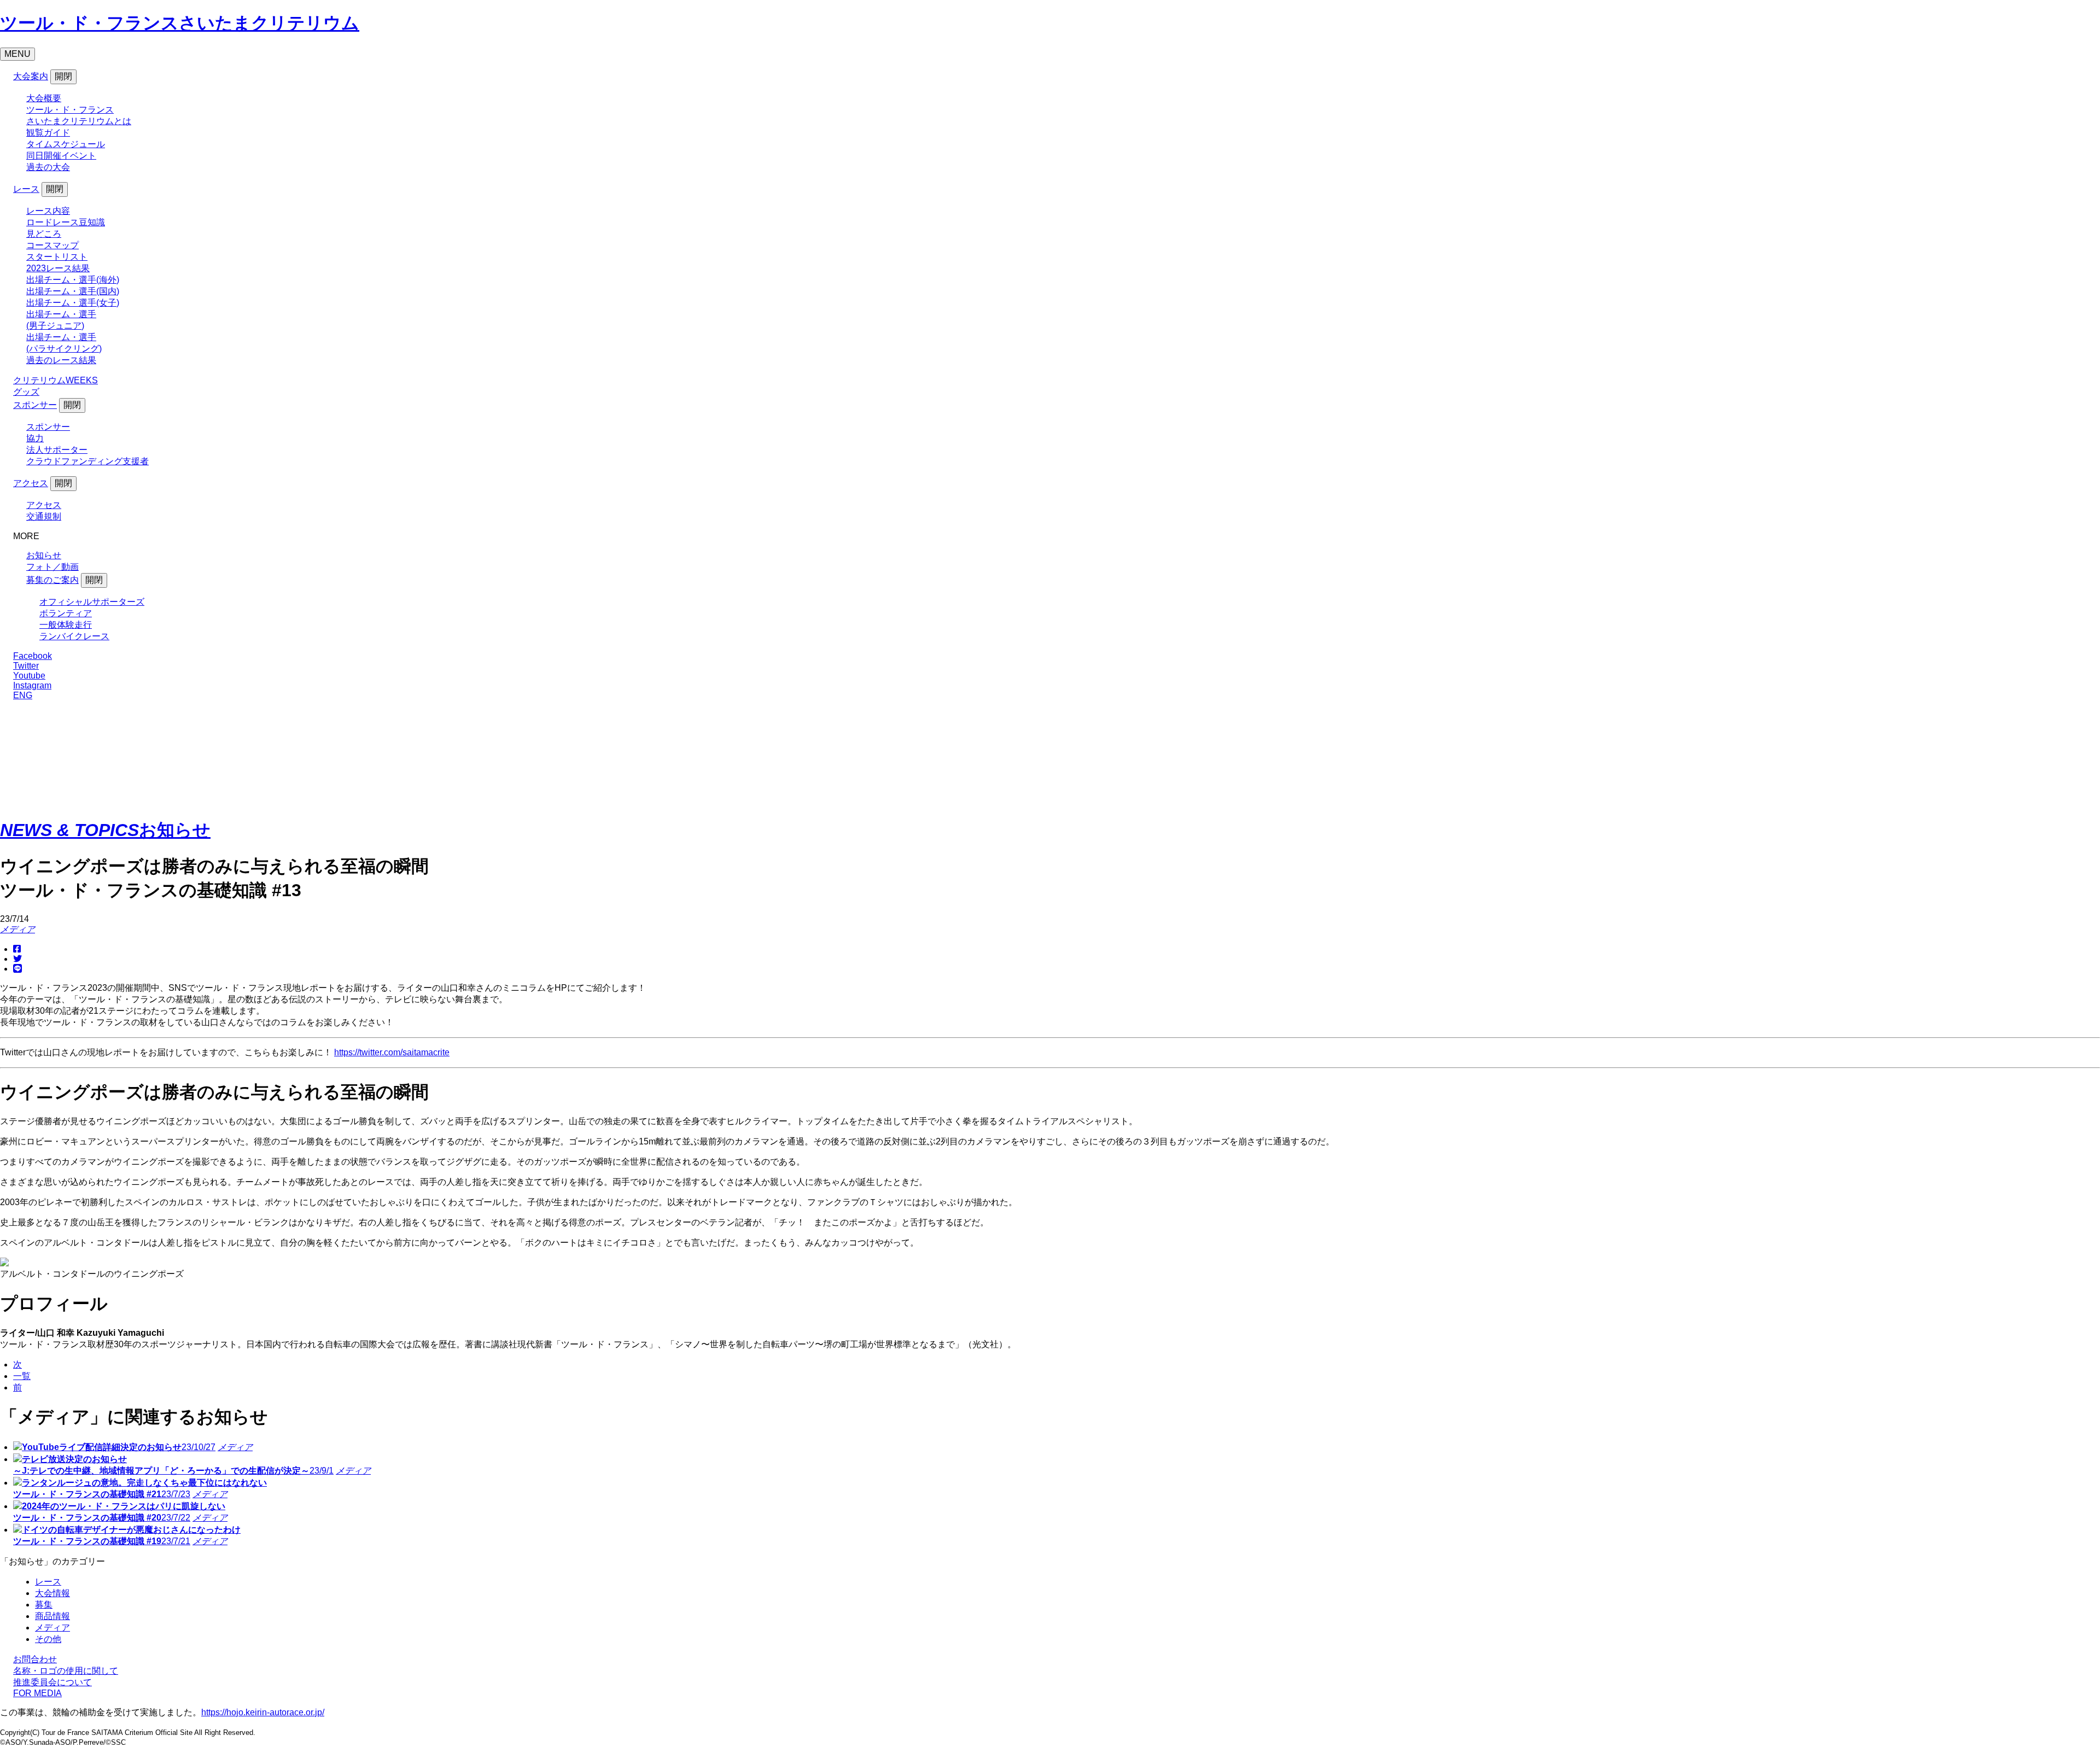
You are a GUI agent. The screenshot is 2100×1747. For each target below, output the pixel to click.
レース (26, 189)
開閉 (63, 76)
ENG (23, 695)
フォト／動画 (52, 567)
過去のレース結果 (61, 360)
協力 (35, 438)
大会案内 (31, 76)
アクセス (31, 483)
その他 (48, 1639)
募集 (44, 1605)
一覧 (22, 1376)
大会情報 (52, 1593)
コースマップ (52, 245)
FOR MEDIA (37, 1693)
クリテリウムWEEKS (56, 380)
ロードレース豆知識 (66, 222)
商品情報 (52, 1616)
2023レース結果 (58, 268)
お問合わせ (35, 1659)
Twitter (26, 666)
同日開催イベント (61, 156)
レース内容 (48, 211)
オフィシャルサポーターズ (92, 602)
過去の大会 (48, 167)
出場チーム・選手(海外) (73, 280)
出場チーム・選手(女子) (73, 303)
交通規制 (44, 516)
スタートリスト (57, 257)
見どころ (44, 234)
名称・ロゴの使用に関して (66, 1671)
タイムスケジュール (66, 144)
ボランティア (66, 613)
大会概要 (44, 98)
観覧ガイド (48, 133)
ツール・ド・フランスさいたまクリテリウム (180, 23)
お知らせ (44, 555)
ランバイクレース (74, 636)
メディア (17, 929)
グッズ (26, 392)
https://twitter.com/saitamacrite (392, 1052)
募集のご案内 (52, 580)
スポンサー (35, 405)
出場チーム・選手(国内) (73, 291)
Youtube (29, 676)
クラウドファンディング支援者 (87, 461)
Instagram (32, 685)
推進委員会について (52, 1682)
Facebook (33, 656)
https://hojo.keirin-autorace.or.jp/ (263, 1712)
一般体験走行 (66, 625)
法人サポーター (57, 450)
